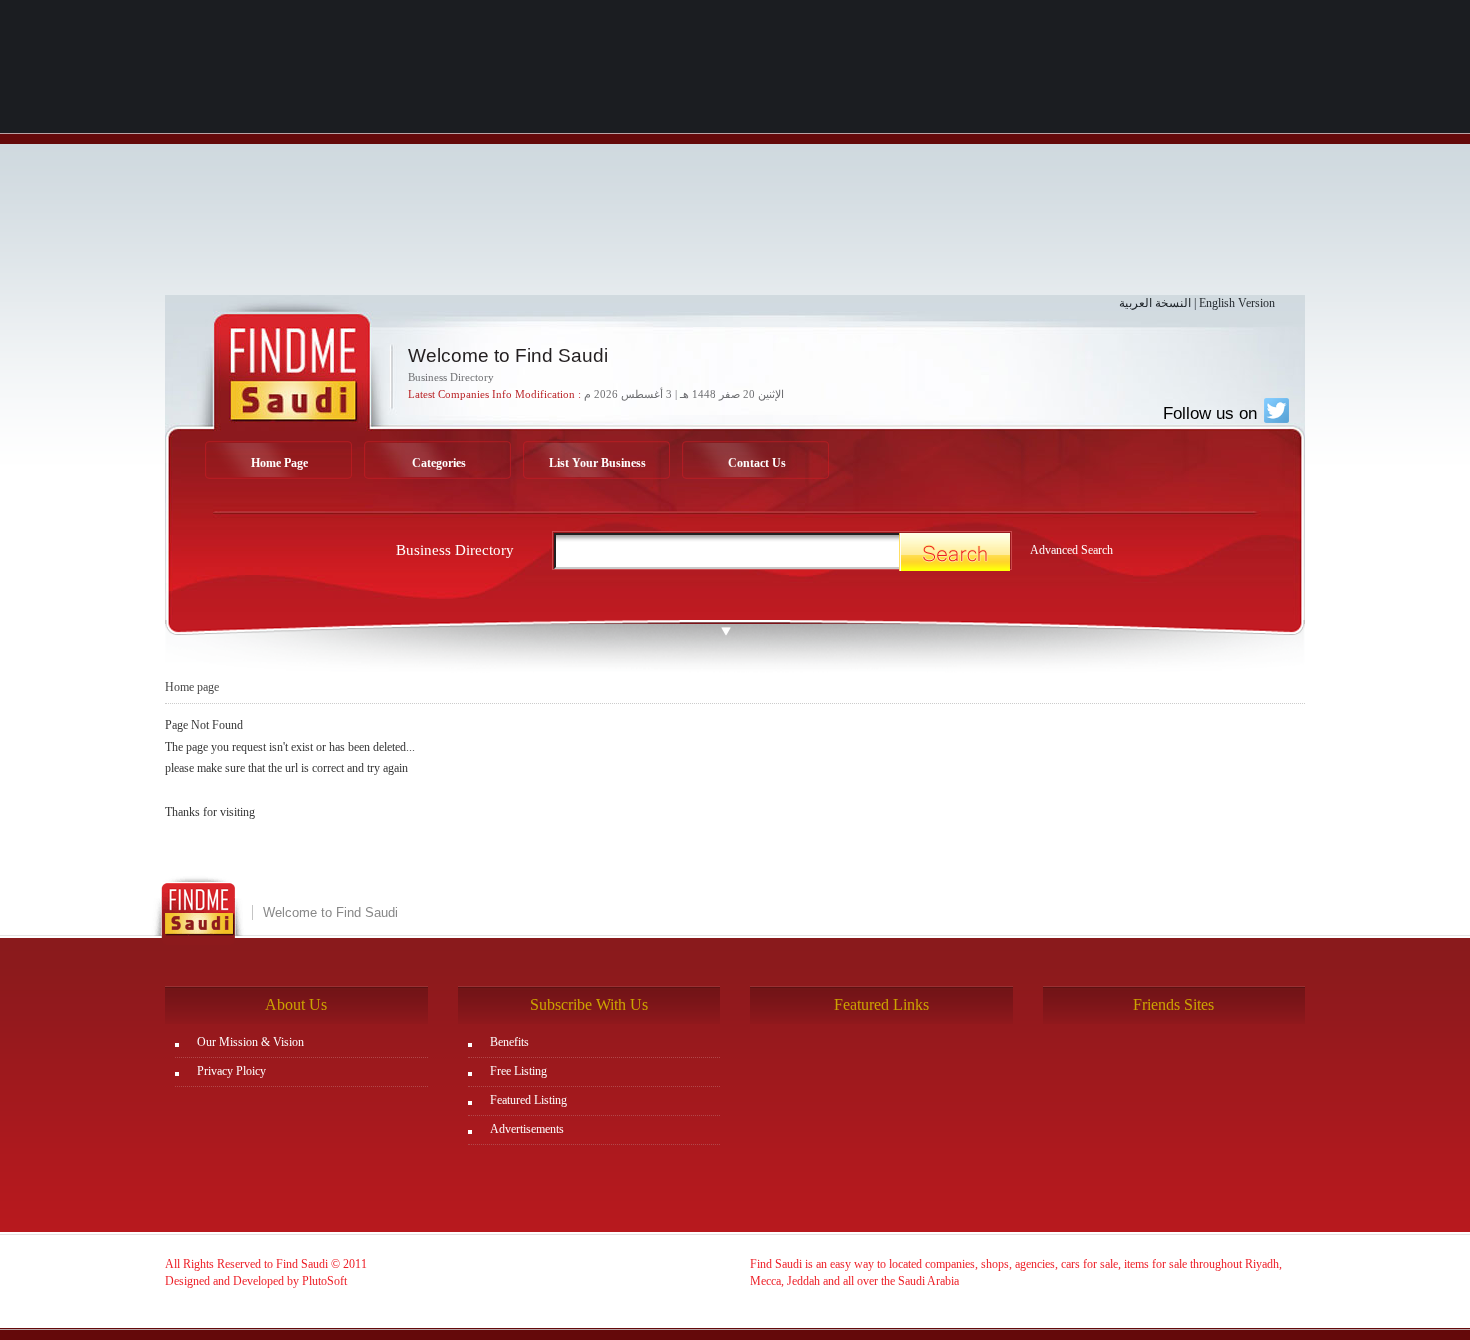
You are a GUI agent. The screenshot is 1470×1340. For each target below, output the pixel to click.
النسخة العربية (1155, 303)
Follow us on (1212, 413)
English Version (1237, 303)
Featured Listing (528, 1100)
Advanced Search (1071, 550)
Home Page (279, 463)
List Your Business (597, 463)
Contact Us (757, 463)
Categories (439, 463)
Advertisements (527, 1129)
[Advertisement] (735, 155)
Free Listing (518, 1071)
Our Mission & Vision (250, 1042)
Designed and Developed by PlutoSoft (256, 1281)
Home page (192, 687)
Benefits (509, 1042)
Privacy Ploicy (231, 1071)
